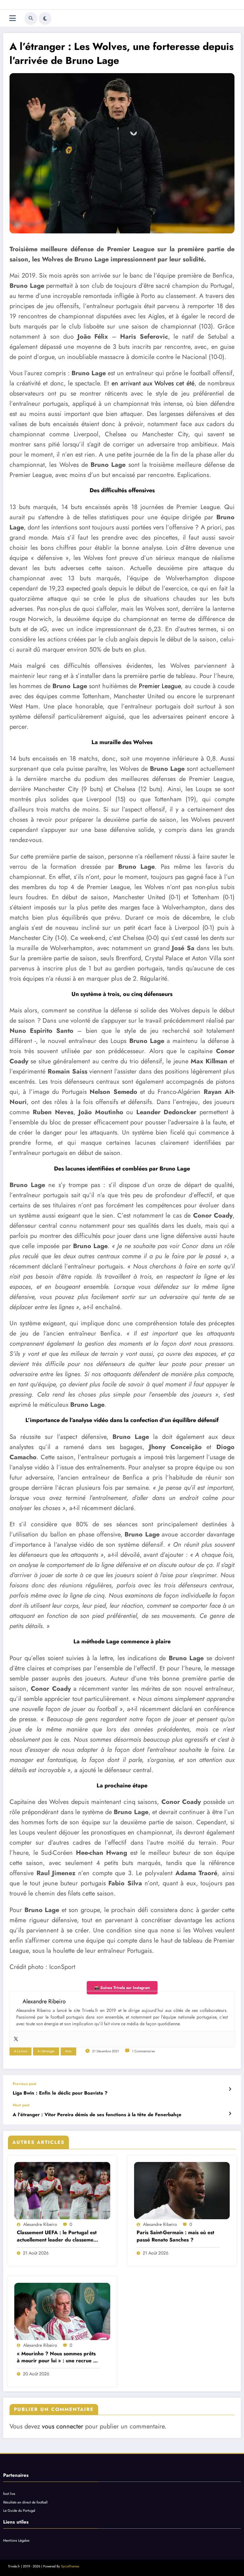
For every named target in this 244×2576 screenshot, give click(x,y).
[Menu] (13, 18)
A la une (20, 2051)
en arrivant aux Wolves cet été (153, 383)
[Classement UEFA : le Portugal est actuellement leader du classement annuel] (62, 2191)
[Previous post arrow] (230, 2089)
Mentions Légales (16, 2540)
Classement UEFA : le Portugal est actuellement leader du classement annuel (57, 2236)
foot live (9, 2494)
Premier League (160, 686)
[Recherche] (31, 18)
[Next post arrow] (230, 2114)
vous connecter (63, 2426)
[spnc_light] (45, 18)
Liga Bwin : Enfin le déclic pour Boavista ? (60, 2093)
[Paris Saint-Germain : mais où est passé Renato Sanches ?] (182, 2191)
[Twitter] (16, 2039)
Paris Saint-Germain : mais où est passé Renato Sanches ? (175, 2236)
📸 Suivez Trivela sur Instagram (122, 1988)
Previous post (24, 2084)
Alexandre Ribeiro (40, 2224)
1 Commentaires (143, 2051)
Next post (21, 2105)
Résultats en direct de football (25, 2502)
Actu (68, 2051)
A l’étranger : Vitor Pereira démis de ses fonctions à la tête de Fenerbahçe (97, 2115)
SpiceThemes (70, 2566)
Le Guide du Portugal (19, 2510)
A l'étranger (46, 2051)
